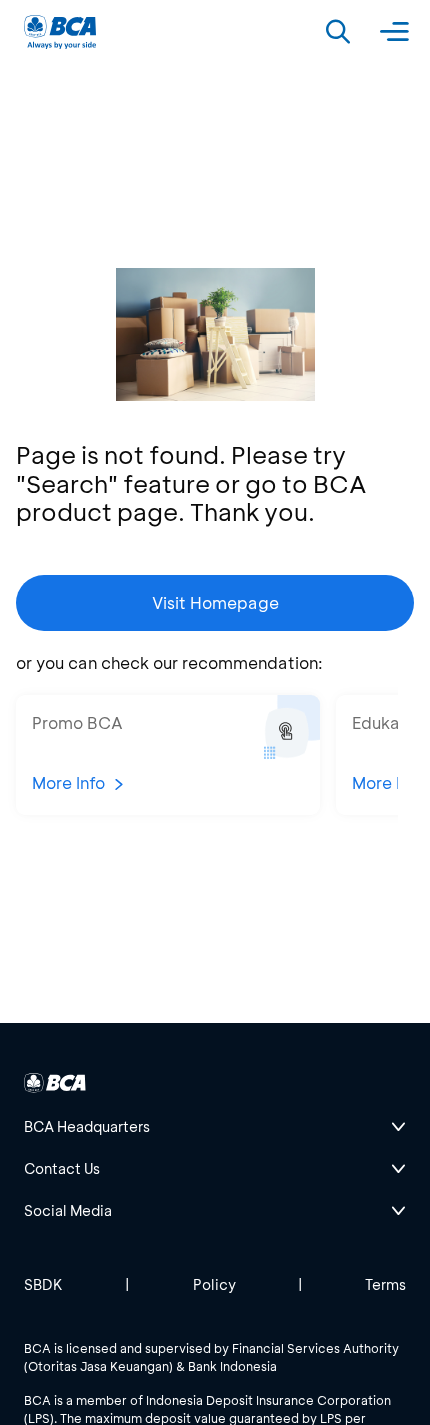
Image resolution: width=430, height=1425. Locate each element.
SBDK (43, 1284)
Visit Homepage (215, 602)
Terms (385, 1284)
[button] (168, 755)
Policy (214, 1284)
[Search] (338, 32)
